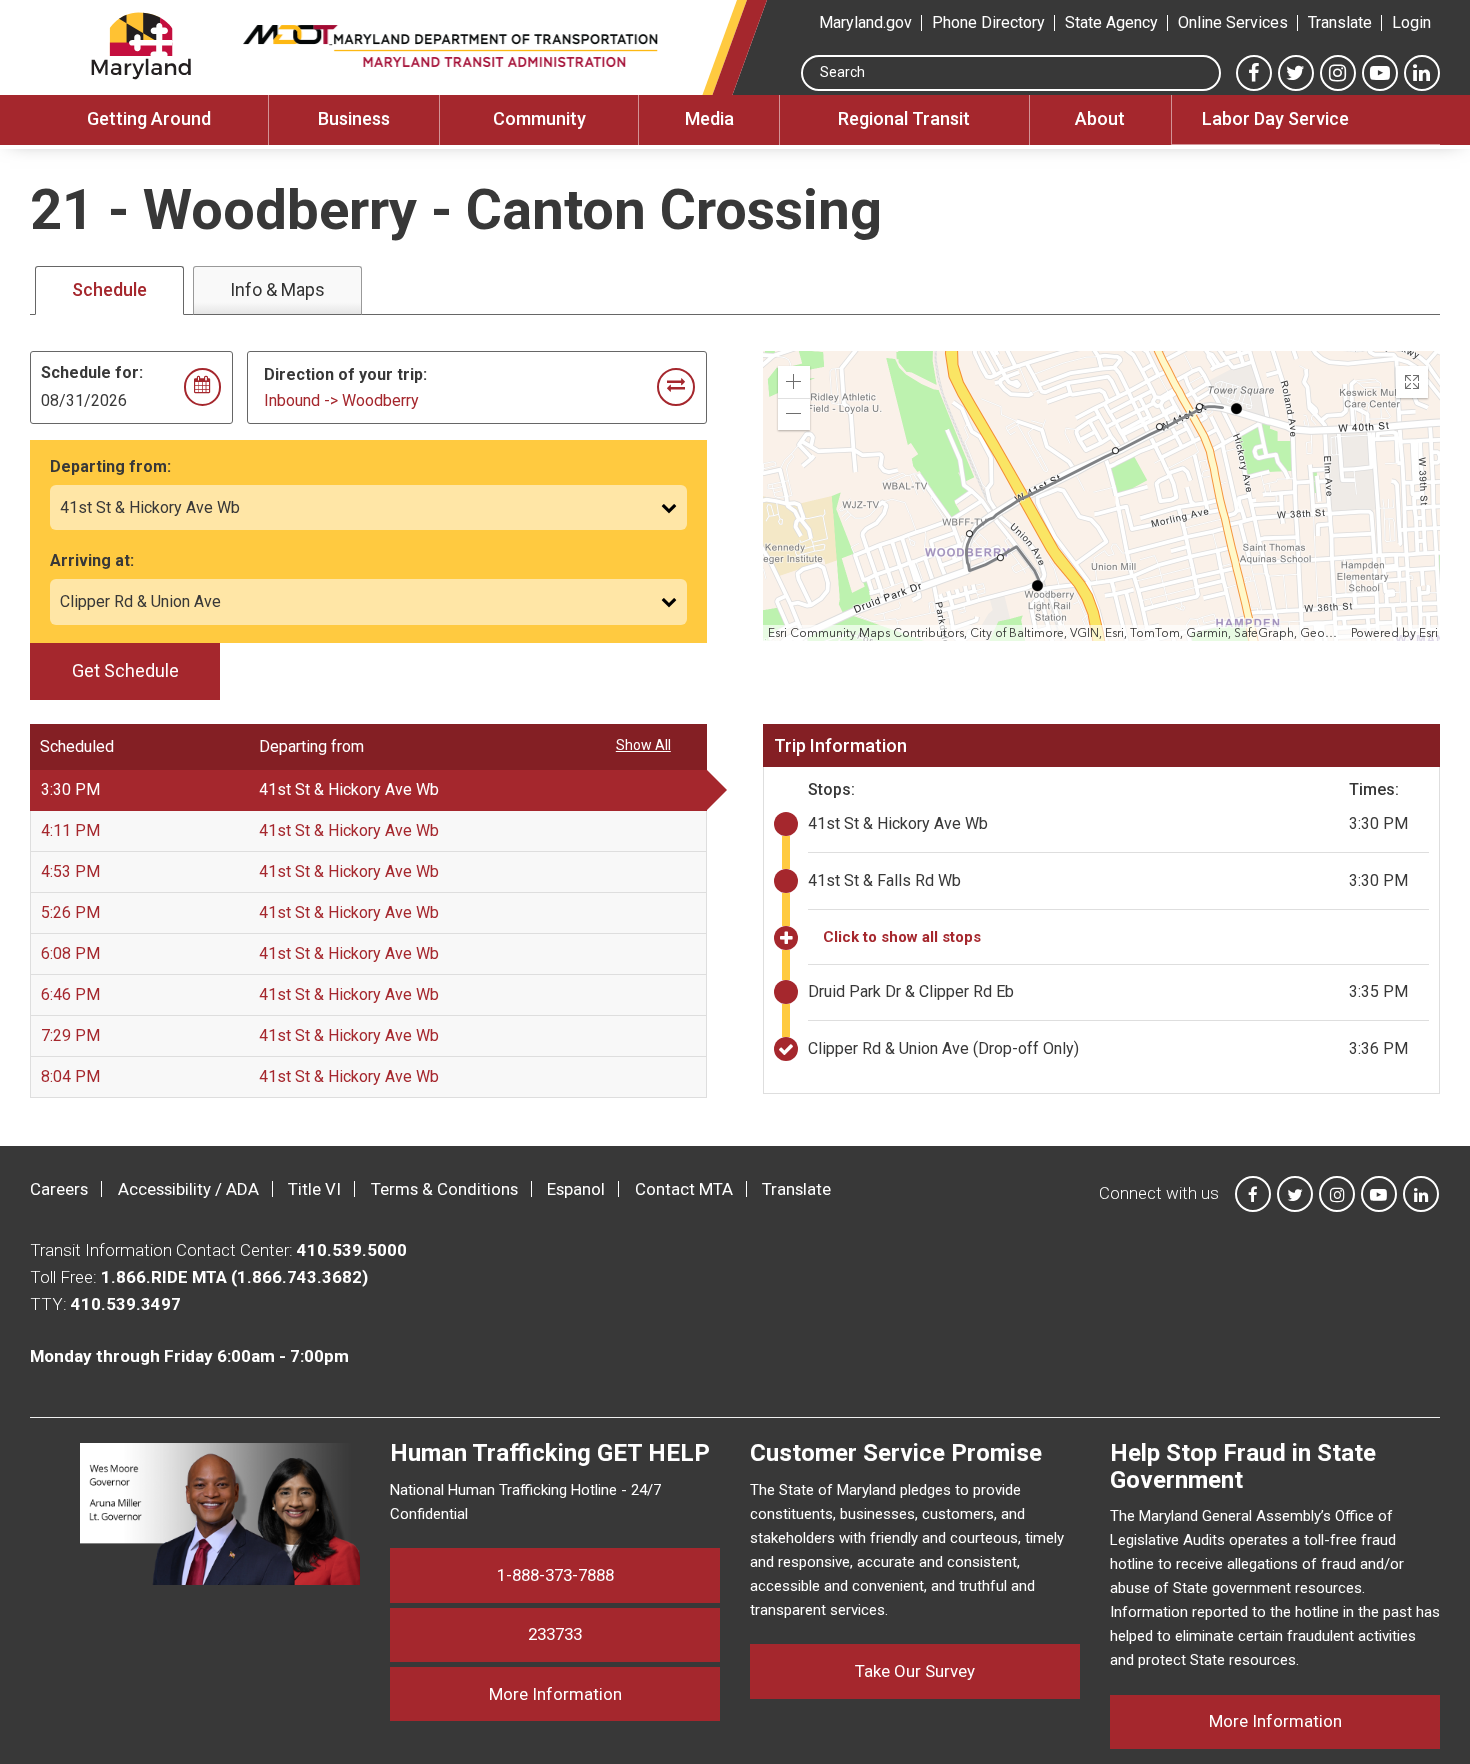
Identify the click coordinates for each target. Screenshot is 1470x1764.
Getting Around (149, 118)
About (1100, 118)
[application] (1103, 496)
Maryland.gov (865, 22)
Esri (1428, 633)
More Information (604, 1693)
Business (354, 118)
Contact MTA (684, 1189)
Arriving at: (92, 560)
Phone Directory (988, 22)
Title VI (314, 1189)
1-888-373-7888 (555, 1575)
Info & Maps (277, 289)
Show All (643, 745)
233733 (555, 1634)
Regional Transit (904, 118)
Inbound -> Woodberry (341, 400)
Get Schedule (125, 670)
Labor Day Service (1275, 118)
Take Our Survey (915, 1671)
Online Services (1233, 22)
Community (539, 118)
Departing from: (110, 466)
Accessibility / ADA (188, 1189)
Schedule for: (92, 372)
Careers (59, 1189)
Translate (1340, 22)
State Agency (1111, 22)
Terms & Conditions (444, 1189)
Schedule (109, 289)
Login (1411, 22)
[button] (794, 382)
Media (709, 118)
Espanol (576, 1189)
